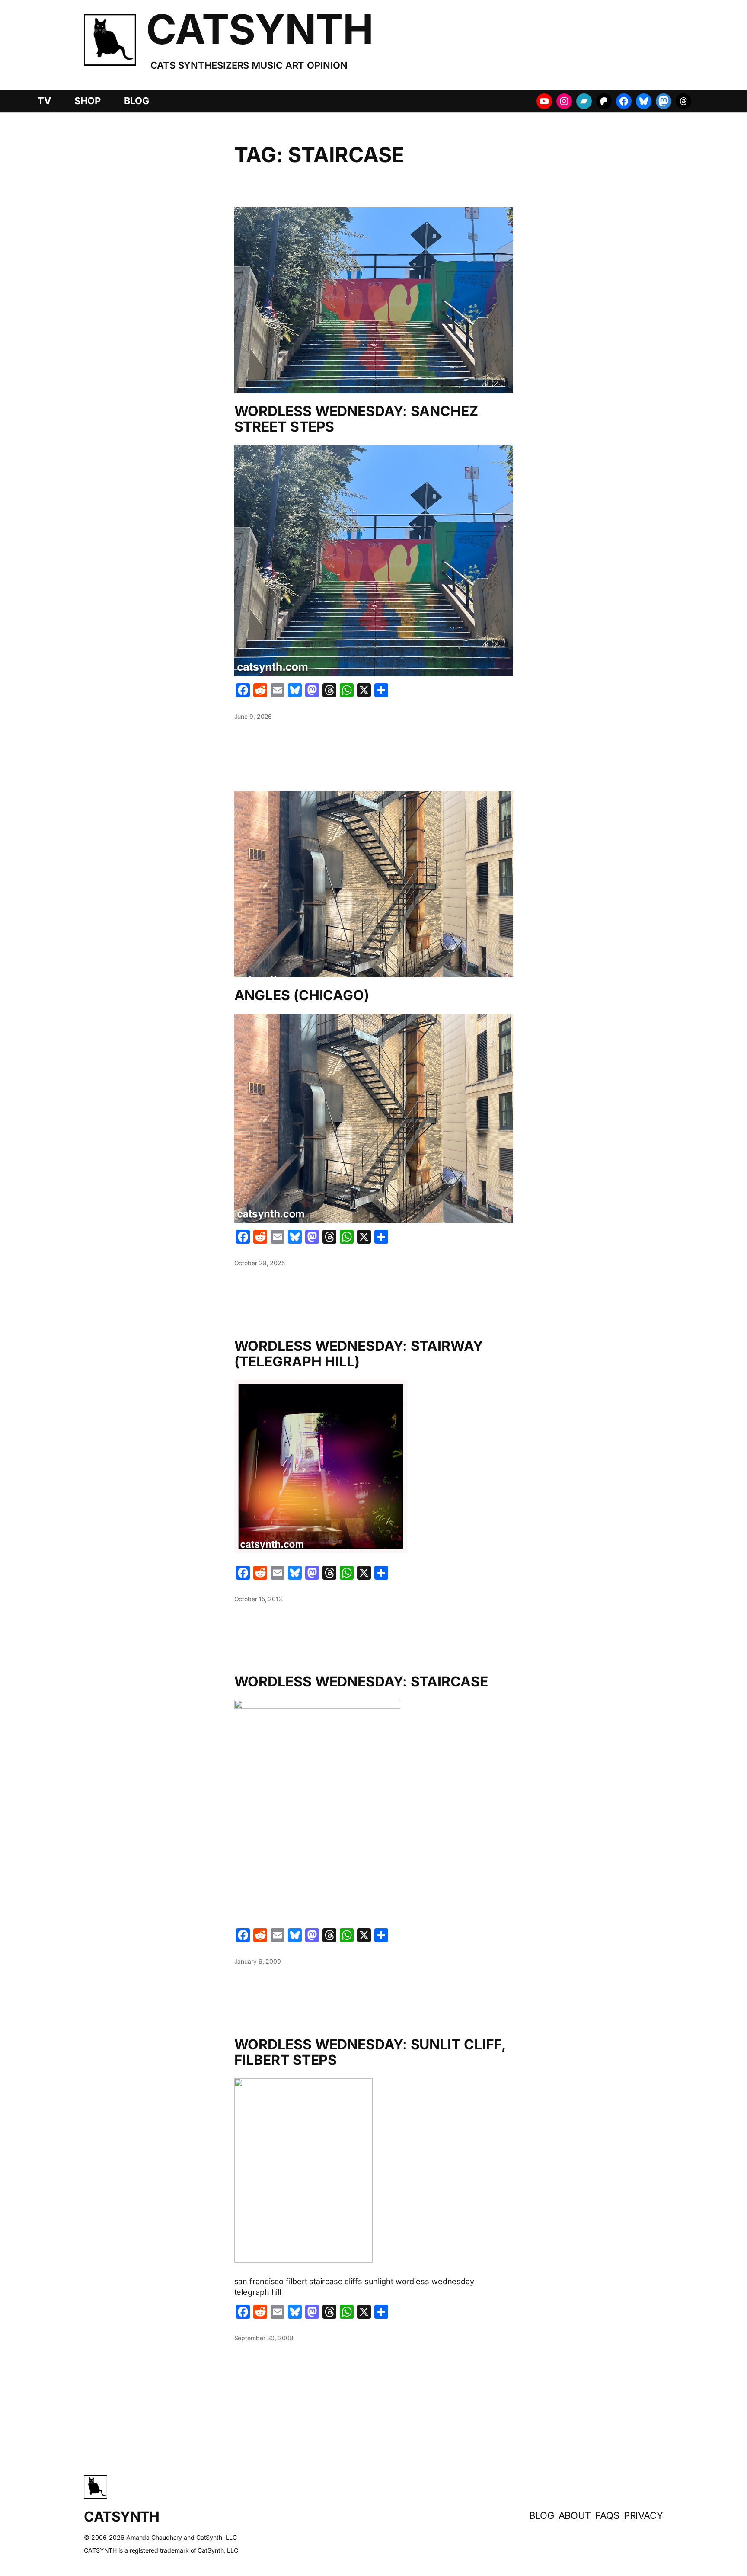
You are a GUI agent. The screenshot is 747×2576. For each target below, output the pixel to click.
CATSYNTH (260, 29)
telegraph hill (258, 2292)
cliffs (353, 2281)
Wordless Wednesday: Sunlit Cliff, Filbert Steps (370, 2052)
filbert (296, 2281)
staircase (326, 2281)
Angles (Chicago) (302, 995)
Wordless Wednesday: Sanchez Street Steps (356, 419)
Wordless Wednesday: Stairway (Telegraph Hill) (359, 1354)
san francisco (259, 2281)
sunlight (379, 2281)
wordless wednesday (435, 2281)
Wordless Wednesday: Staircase (361, 1682)
